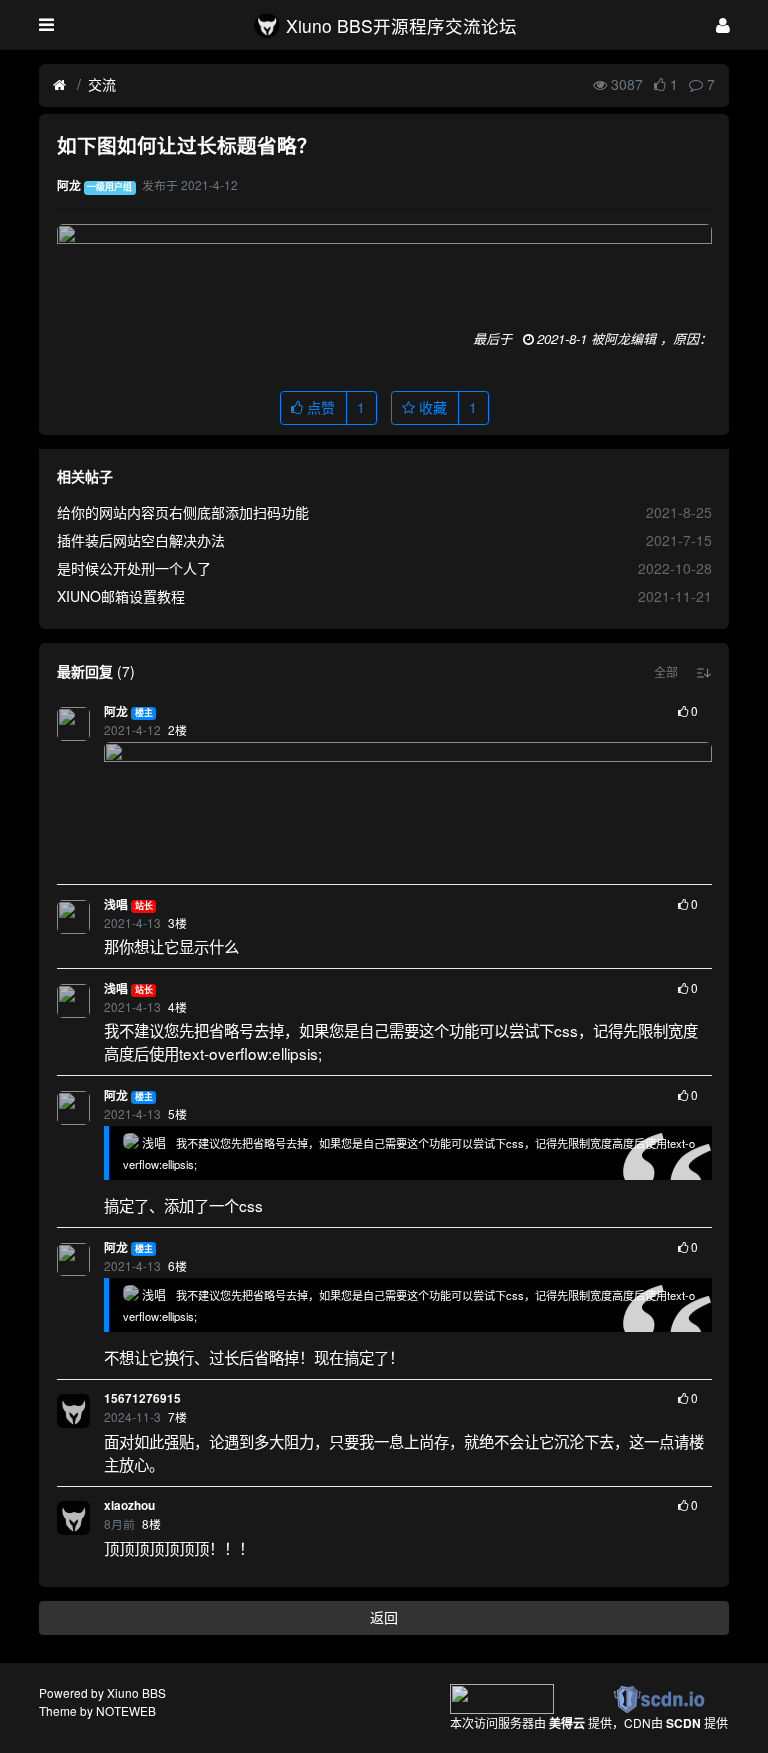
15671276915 (142, 1398)
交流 (102, 84)
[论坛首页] (59, 85)
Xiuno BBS (136, 1692)
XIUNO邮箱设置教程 (121, 596)
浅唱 (116, 904)
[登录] (723, 24)
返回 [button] (384, 1617)
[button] (666, 672)
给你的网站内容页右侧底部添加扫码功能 (183, 512)
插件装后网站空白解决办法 (141, 540)
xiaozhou (129, 1505)
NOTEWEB (126, 1710)
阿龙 (116, 711)
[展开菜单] (46, 25)
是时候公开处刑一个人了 (134, 568)
